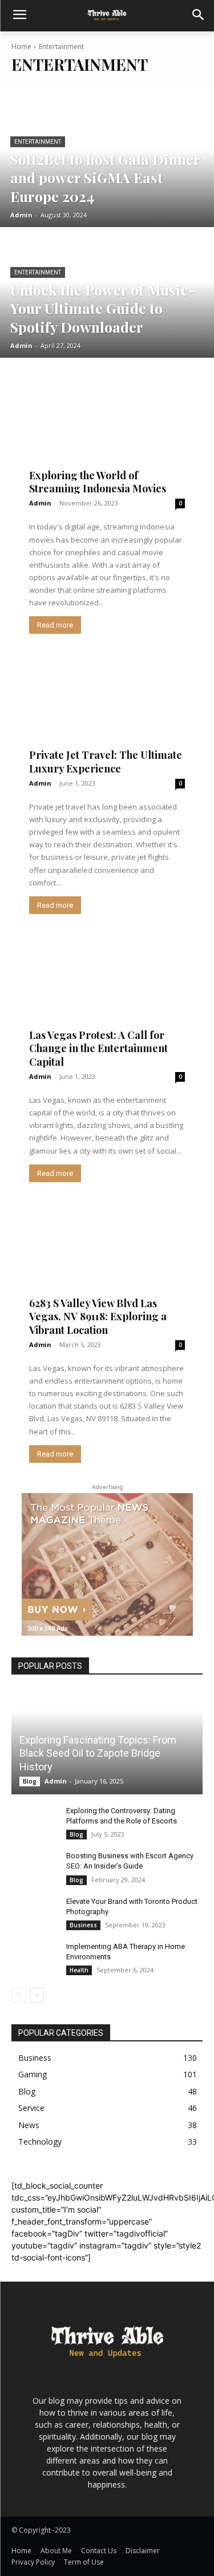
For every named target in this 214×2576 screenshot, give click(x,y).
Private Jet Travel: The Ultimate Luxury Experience (106, 761)
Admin (40, 503)
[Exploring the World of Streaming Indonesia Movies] (107, 432)
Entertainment (38, 142)
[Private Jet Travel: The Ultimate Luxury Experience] (107, 712)
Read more (55, 625)
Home (21, 46)
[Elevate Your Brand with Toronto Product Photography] (34, 1912)
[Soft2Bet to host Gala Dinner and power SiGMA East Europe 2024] (107, 163)
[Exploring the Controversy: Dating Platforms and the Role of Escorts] (34, 1822)
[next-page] (37, 1995)
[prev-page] (19, 1995)
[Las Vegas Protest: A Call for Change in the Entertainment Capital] (107, 992)
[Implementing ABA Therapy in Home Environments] (34, 1958)
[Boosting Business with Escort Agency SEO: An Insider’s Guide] (34, 1867)
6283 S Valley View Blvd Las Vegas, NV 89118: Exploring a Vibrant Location (98, 1317)
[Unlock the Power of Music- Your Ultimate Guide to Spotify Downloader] (107, 294)
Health (79, 1970)
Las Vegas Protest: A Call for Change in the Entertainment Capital (98, 1048)
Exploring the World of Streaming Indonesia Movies (98, 482)
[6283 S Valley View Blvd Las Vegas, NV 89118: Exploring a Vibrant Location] (107, 1260)
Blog (30, 1781)
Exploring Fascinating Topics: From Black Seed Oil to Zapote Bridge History (98, 1753)
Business (83, 1925)
